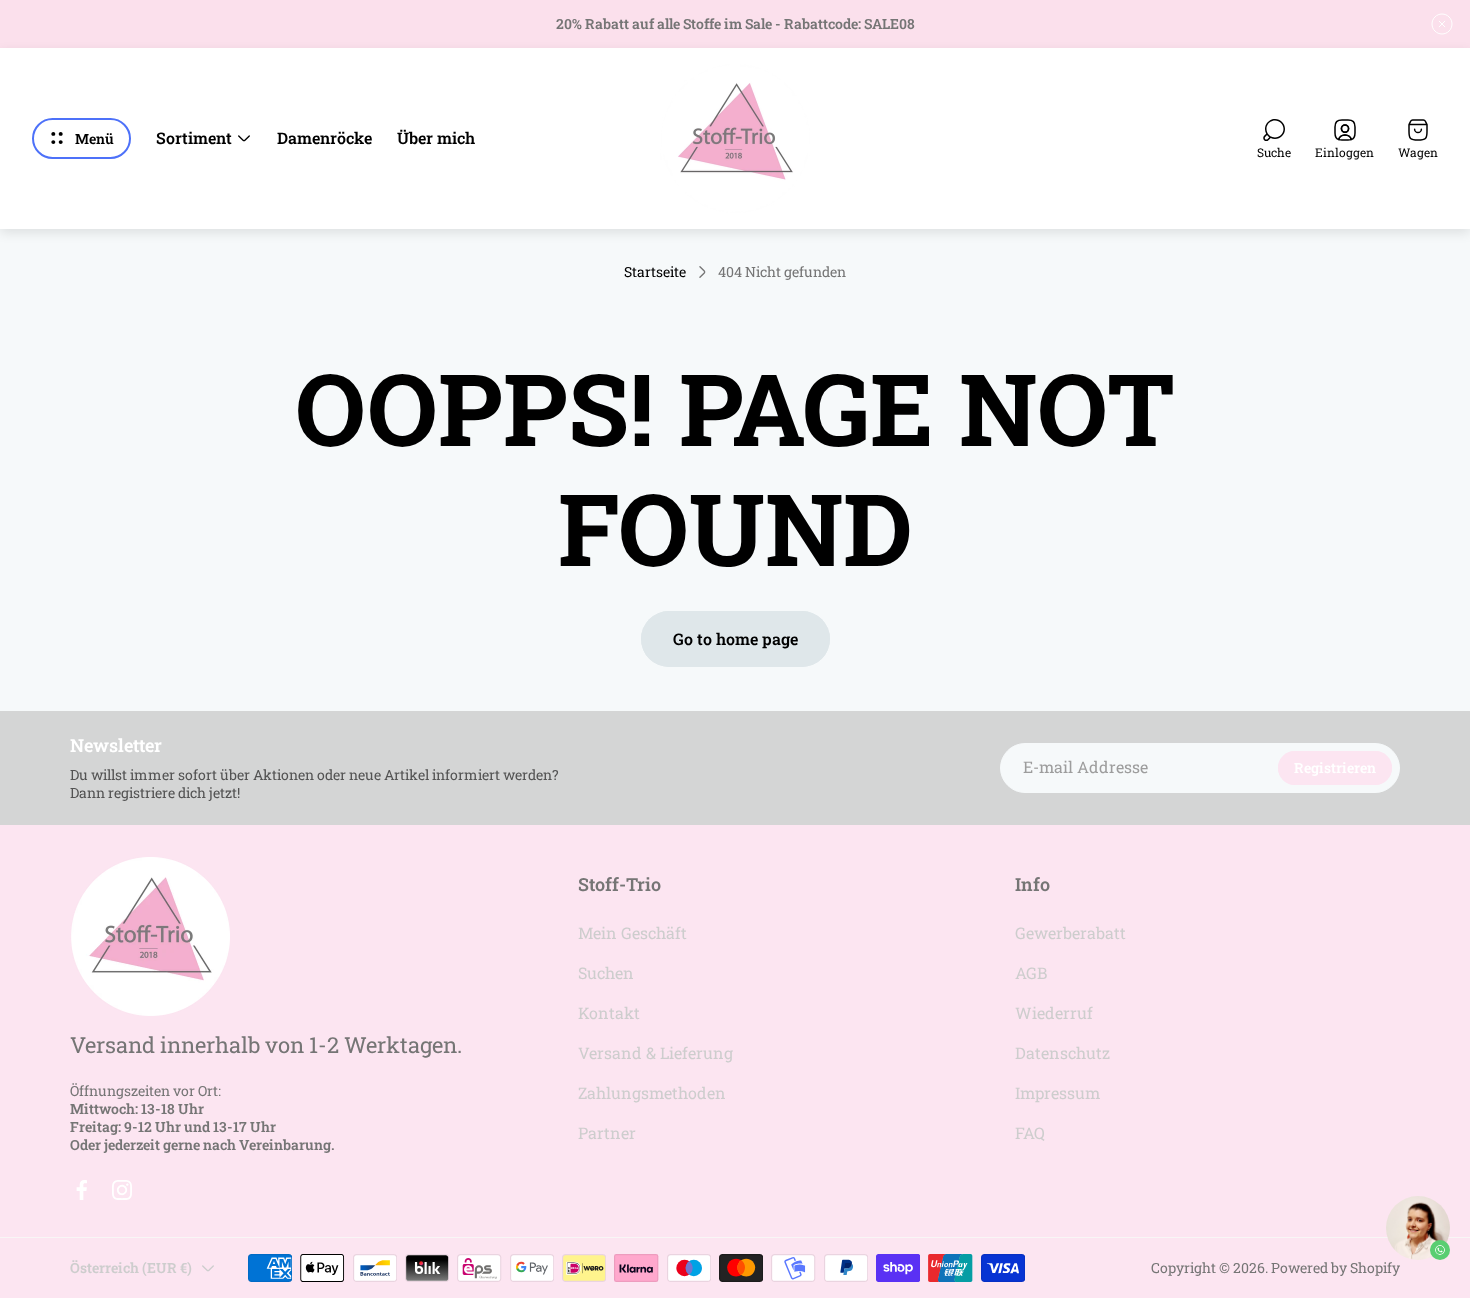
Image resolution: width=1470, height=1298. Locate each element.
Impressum (1057, 1092)
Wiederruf (1054, 1012)
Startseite (655, 272)
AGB (1031, 972)
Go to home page (735, 638)
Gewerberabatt (1070, 932)
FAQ (1030, 1132)
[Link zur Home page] (150, 936)
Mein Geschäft (632, 932)
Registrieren (1335, 767)
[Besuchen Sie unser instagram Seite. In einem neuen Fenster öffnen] (122, 1190)
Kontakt (609, 1012)
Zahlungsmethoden (652, 1092)
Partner (607, 1132)
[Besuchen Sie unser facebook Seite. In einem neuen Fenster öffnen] (82, 1190)
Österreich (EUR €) (131, 1267)
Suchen (606, 972)
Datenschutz (1062, 1052)
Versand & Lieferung (655, 1052)
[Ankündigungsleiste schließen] (1442, 24)
